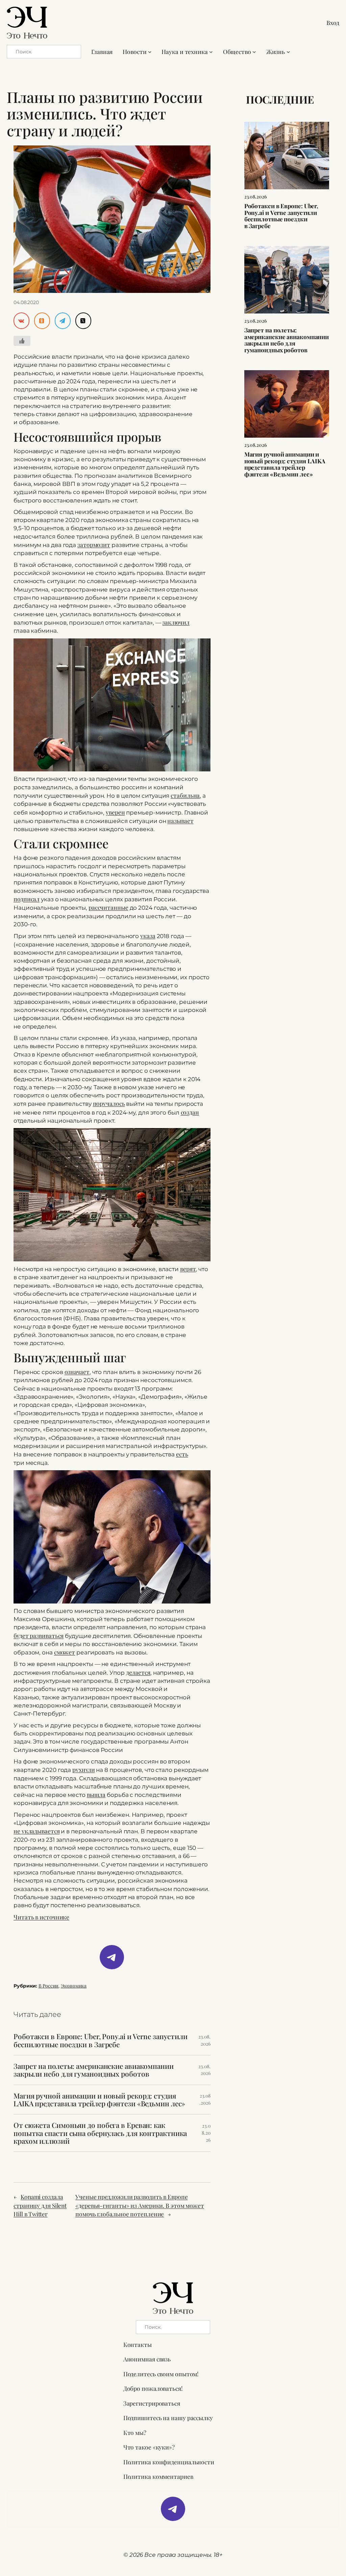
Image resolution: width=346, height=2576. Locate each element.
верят (188, 1269)
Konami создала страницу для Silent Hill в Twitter (40, 2205)
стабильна (185, 795)
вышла (96, 1794)
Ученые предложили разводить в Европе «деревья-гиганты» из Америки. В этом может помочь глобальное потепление (140, 2205)
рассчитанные (108, 907)
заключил (176, 622)
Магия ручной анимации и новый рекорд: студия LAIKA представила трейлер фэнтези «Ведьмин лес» (99, 2100)
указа (148, 936)
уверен (115, 812)
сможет (65, 1652)
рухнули (83, 1769)
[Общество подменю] (254, 52)
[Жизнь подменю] (288, 52)
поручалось (109, 1103)
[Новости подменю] (150, 52)
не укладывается (37, 1831)
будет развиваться (39, 1635)
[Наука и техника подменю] (211, 52)
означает (77, 1372)
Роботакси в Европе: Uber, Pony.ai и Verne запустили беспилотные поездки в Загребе (101, 2040)
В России (48, 1986)
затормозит (94, 544)
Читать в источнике (41, 1917)
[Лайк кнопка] (22, 341)
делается (138, 1672)
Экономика (74, 1986)
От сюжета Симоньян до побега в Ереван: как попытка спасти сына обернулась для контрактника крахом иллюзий (100, 2133)
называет (180, 820)
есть (182, 1454)
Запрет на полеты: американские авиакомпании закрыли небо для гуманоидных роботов (94, 2070)
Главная (102, 51)
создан (190, 1112)
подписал (27, 899)
